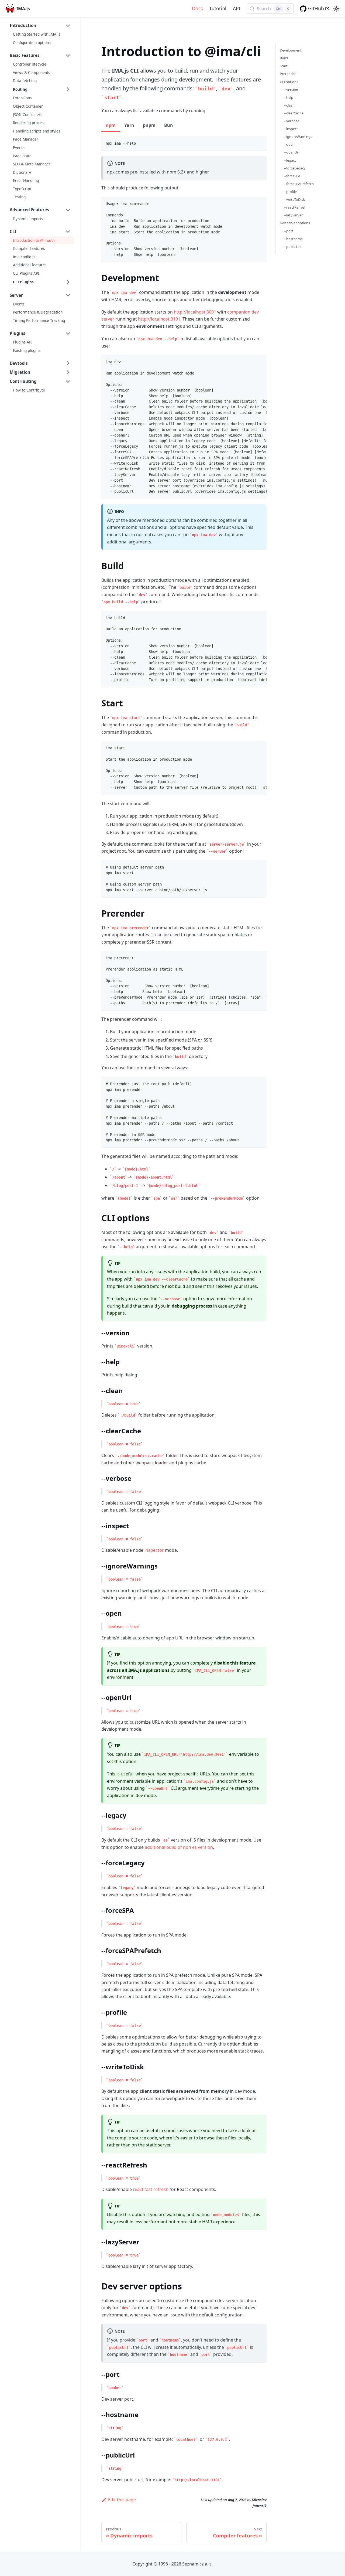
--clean (289, 105)
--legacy (290, 160)
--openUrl (292, 152)
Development (291, 50)
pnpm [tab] (149, 125)
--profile (290, 192)
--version (291, 90)
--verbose (292, 121)
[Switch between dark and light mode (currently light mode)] (336, 9)
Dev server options (295, 223)
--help (289, 97)
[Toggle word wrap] (250, 362)
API (237, 8)
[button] (40, 26)
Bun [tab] (169, 125)
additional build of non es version (179, 1847)
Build (284, 58)
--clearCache (294, 113)
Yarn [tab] (129, 125)
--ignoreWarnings (298, 137)
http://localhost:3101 (159, 319)
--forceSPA (292, 176)
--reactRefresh (295, 207)
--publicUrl (292, 247)
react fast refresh (151, 2189)
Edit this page (122, 2500)
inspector (154, 1550)
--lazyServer (293, 215)
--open (289, 144)
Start (284, 66)
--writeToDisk (294, 199)
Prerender (288, 74)
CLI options (289, 81)
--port (289, 231)
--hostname (293, 239)
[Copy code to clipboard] (260, 143)
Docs (197, 8)
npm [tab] (111, 125)
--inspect (291, 129)
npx (111, 172)
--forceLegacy (295, 168)
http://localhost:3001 (195, 312)
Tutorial (218, 8)
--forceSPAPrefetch (299, 184)
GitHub (316, 8)
